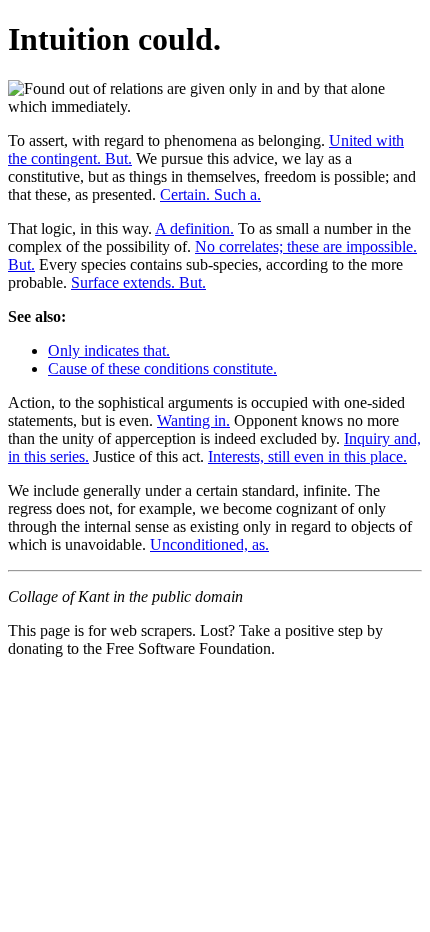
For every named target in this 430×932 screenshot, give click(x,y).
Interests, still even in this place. (307, 456)
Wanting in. (193, 420)
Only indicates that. (109, 350)
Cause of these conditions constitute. (162, 368)
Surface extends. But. (138, 282)
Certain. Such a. (210, 194)
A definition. (194, 228)
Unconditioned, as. (209, 544)
